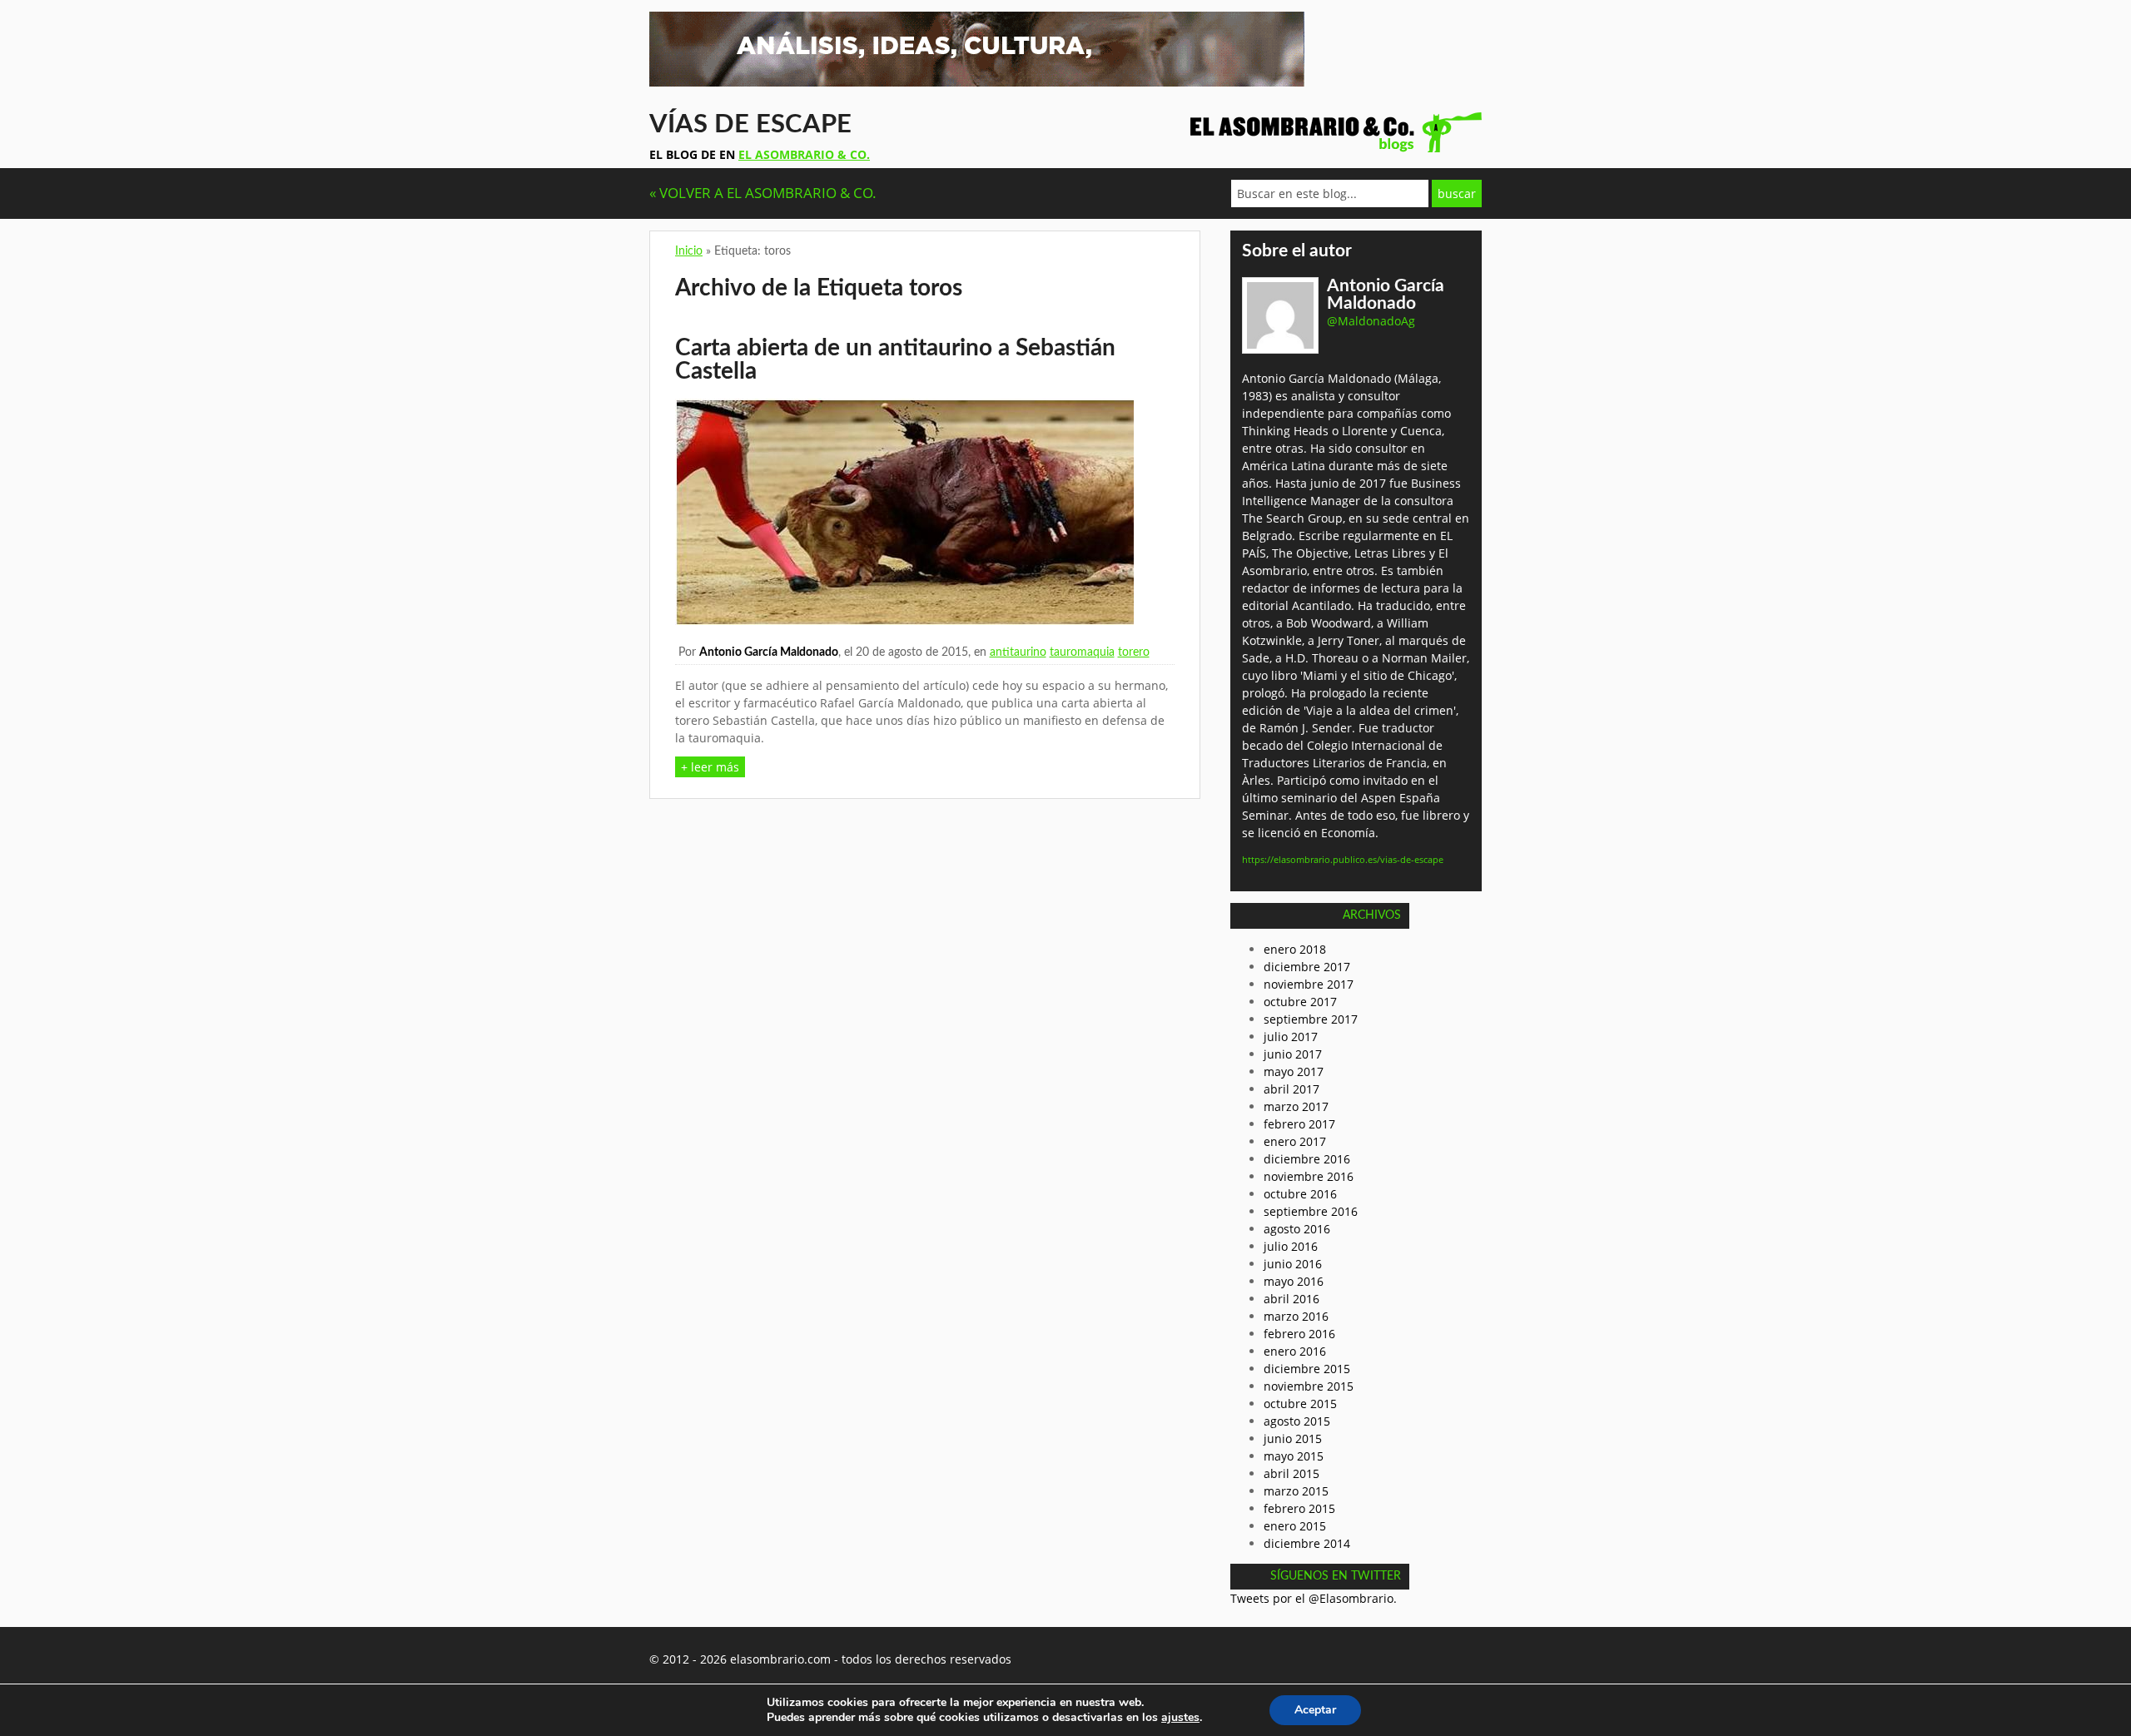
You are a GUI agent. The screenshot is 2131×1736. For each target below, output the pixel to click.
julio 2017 (1291, 1037)
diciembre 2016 (1307, 1159)
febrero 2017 (1299, 1124)
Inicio (689, 251)
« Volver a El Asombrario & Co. (763, 193)
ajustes (1180, 1718)
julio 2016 (1291, 1246)
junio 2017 (1293, 1054)
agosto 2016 (1297, 1229)
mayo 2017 (1294, 1071)
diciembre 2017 (1307, 967)
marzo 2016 (1296, 1316)
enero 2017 (1295, 1141)
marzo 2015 (1296, 1491)
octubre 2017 (1300, 1002)
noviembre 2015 (1309, 1386)
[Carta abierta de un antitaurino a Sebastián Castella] (904, 620)
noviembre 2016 (1309, 1176)
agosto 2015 (1297, 1421)
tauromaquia (1082, 652)
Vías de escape (750, 124)
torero (1134, 652)
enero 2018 (1295, 949)
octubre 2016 (1300, 1194)
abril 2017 (1292, 1089)
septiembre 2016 (1311, 1211)
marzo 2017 (1296, 1106)
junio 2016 (1293, 1264)
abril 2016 (1292, 1299)
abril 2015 (1292, 1473)
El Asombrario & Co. (804, 154)
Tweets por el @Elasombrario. (1314, 1598)
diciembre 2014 (1307, 1543)
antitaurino (1018, 652)
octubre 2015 (1300, 1404)
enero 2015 (1295, 1526)
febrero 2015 (1299, 1508)
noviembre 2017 (1309, 984)
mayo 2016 (1294, 1281)
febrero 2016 (1299, 1334)
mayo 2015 (1294, 1456)
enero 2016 (1295, 1351)
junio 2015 (1293, 1438)
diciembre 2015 (1307, 1369)
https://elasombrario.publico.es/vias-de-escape (1343, 859)
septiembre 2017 (1311, 1019)
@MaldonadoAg (1371, 321)
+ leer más (710, 767)
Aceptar (1315, 1710)
